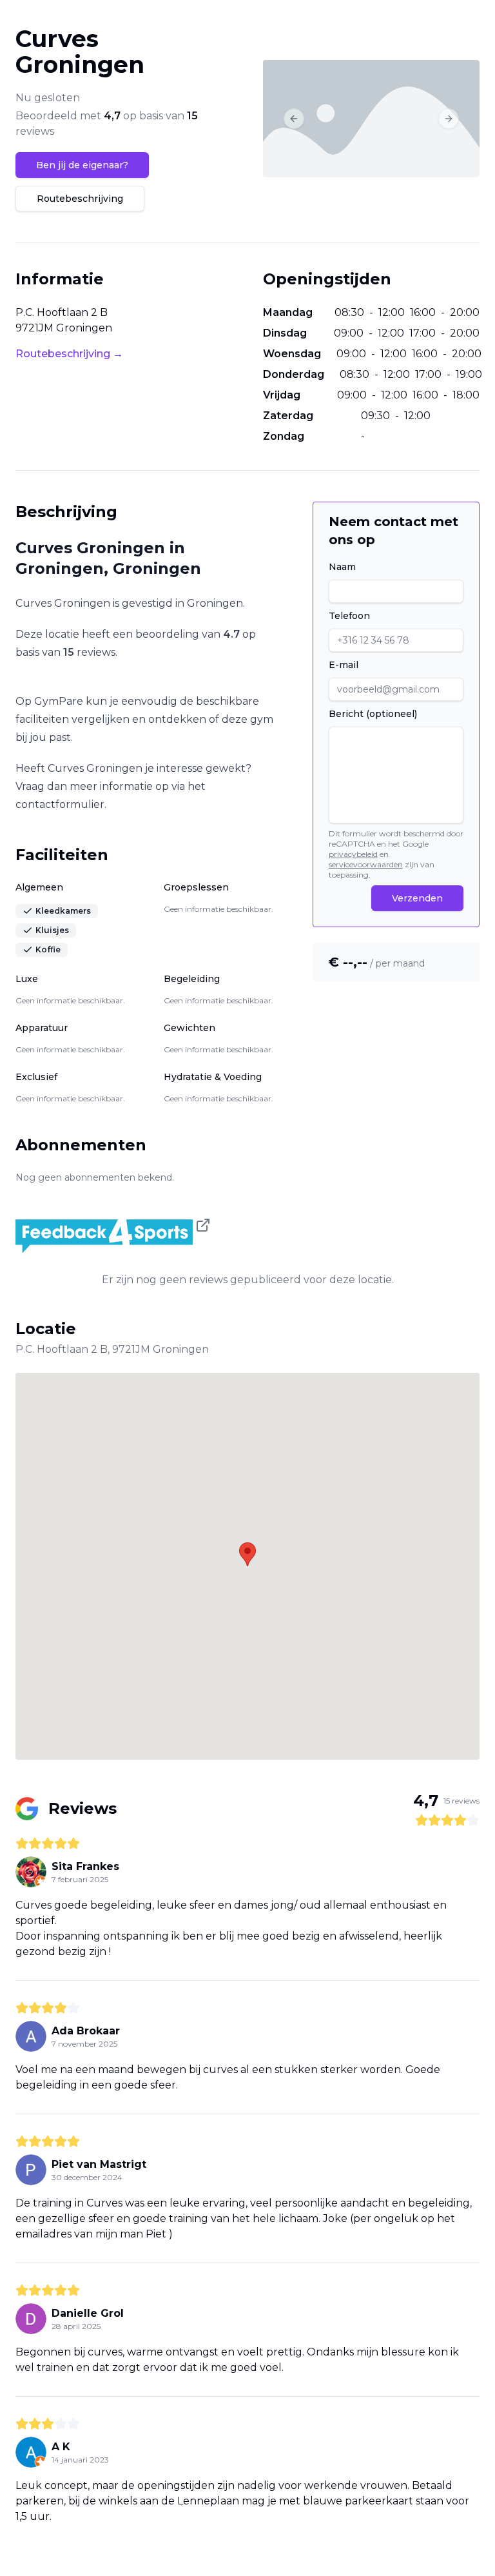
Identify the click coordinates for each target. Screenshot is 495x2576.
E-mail (344, 665)
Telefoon (349, 616)
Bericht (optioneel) (373, 714)
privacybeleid (353, 854)
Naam (342, 567)
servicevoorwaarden (366, 864)
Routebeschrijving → (69, 354)
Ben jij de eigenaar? (82, 165)
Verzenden (417, 898)
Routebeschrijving (80, 199)
